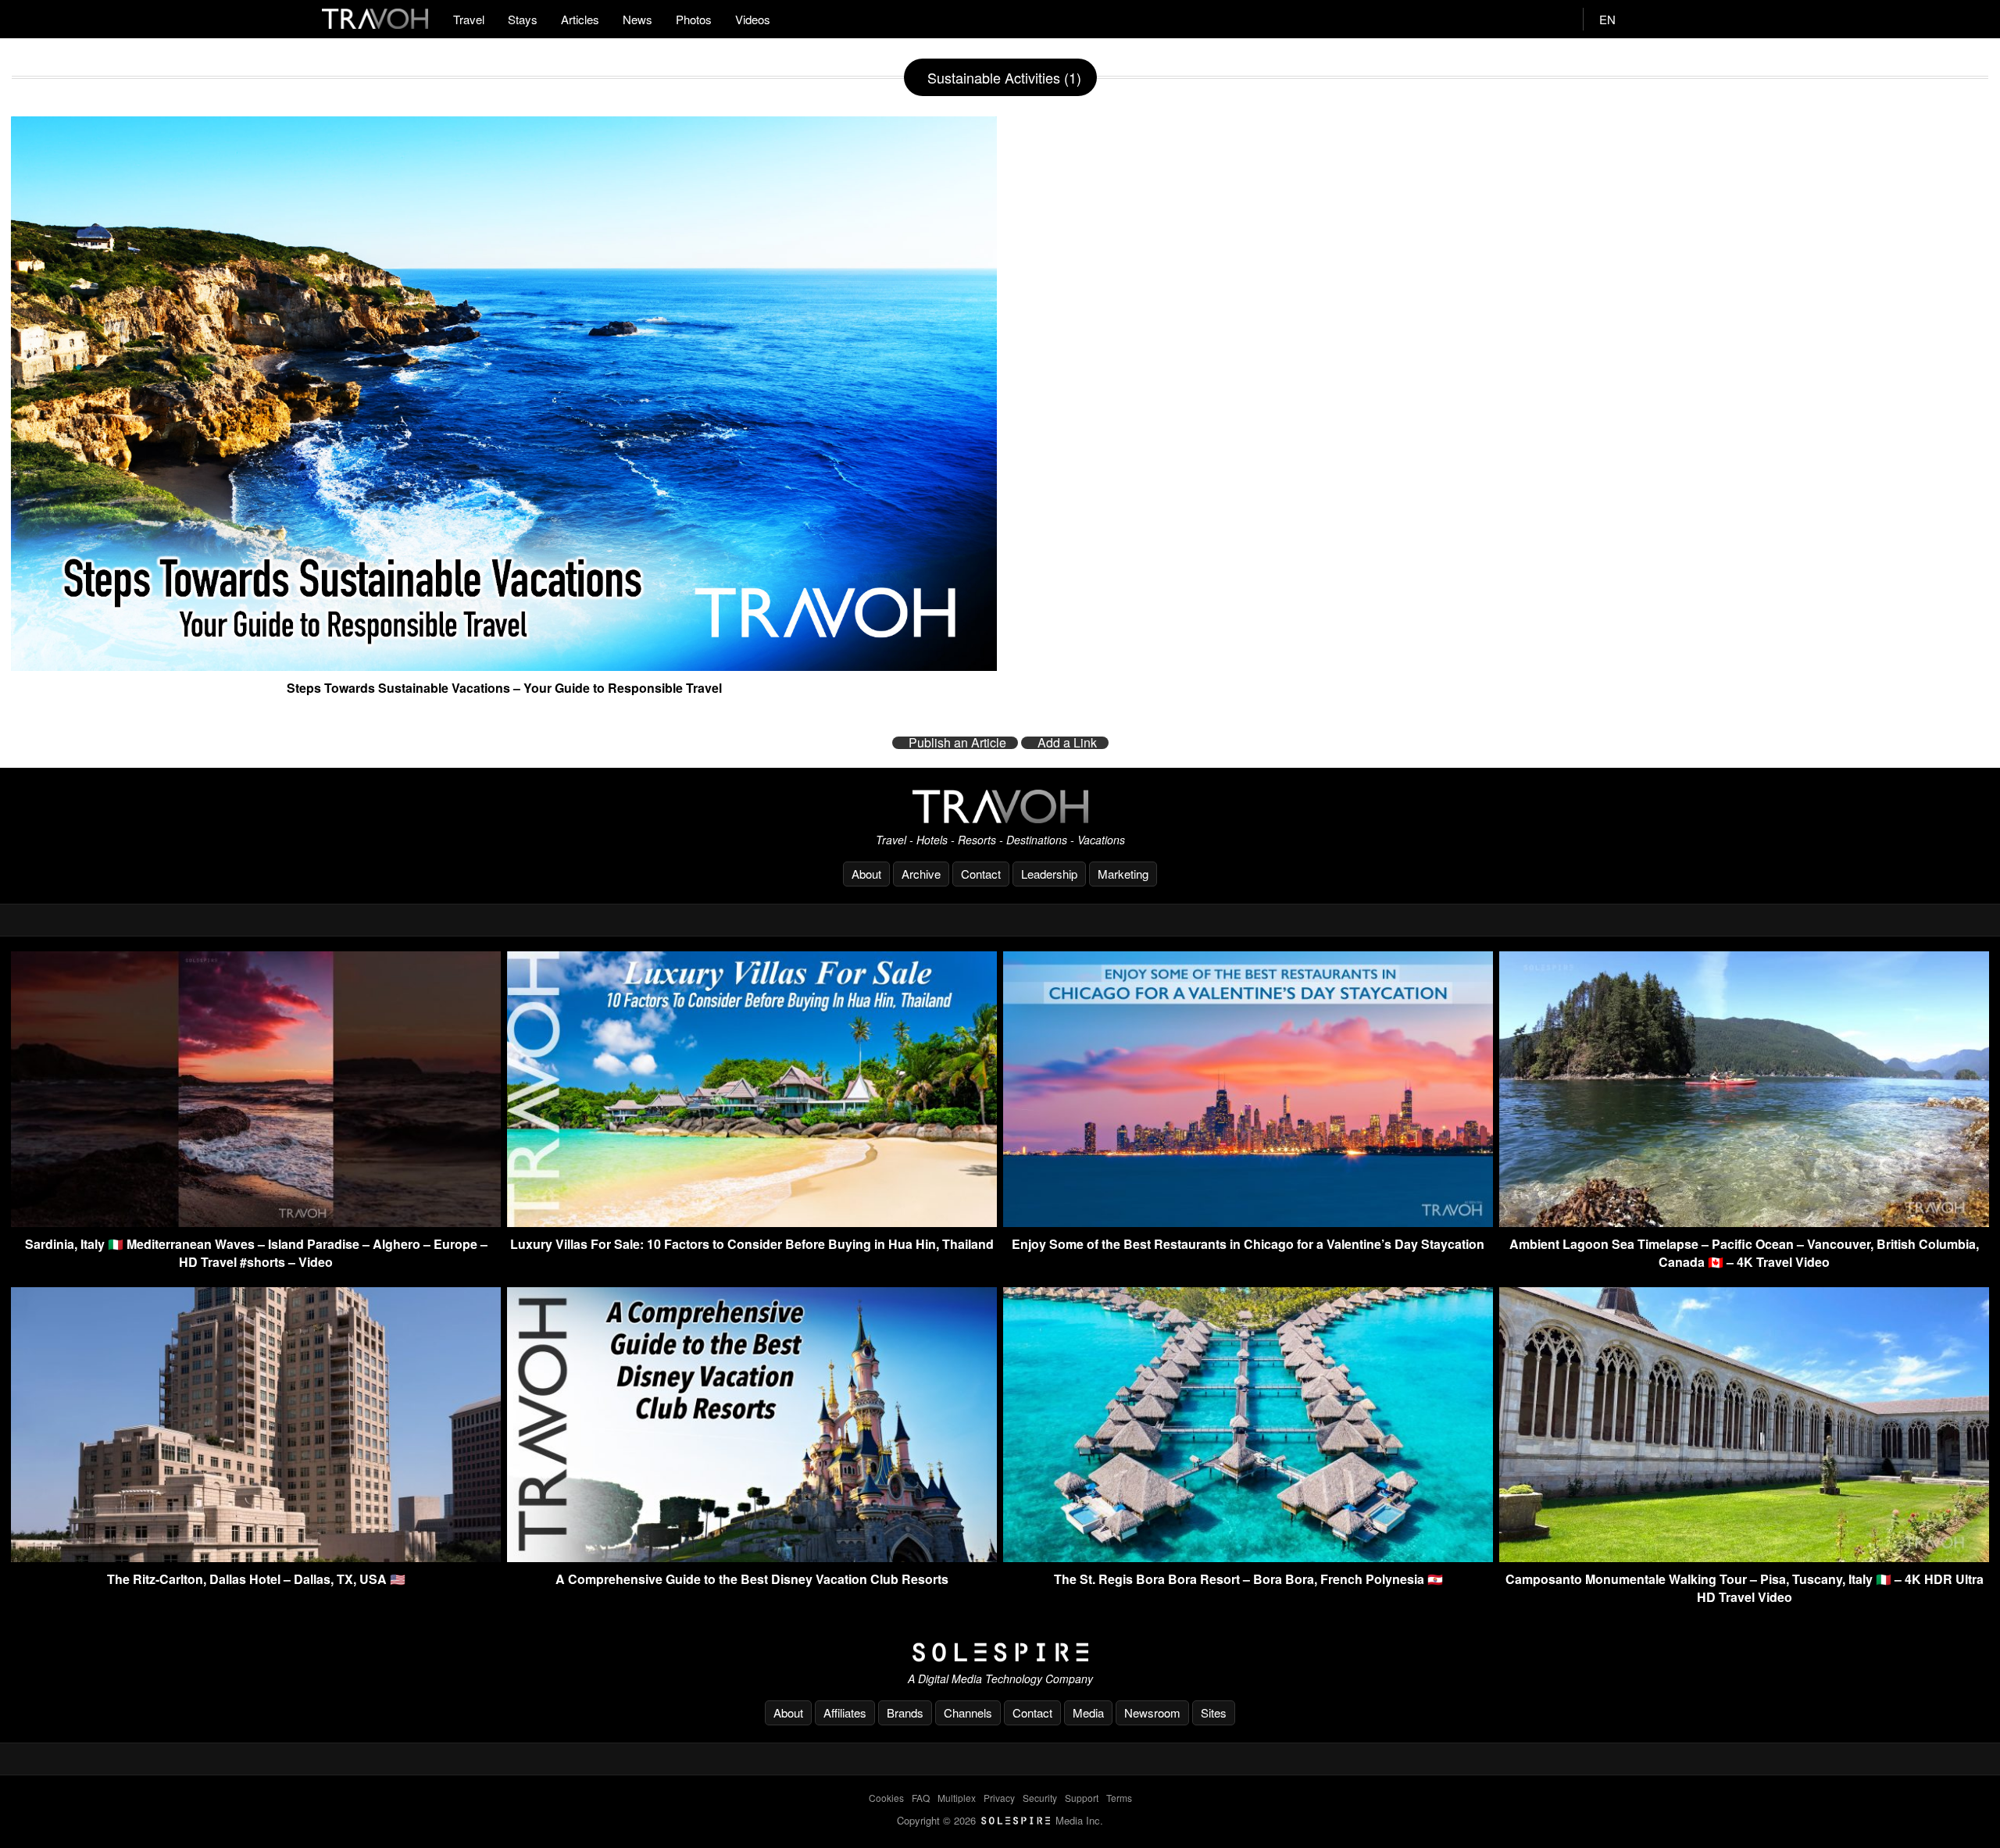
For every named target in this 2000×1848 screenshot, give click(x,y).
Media (1088, 1712)
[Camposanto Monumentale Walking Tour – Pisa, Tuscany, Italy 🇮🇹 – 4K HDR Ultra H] (1744, 1557)
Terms (1119, 1798)
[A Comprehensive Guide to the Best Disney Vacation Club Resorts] (752, 1557)
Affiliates (845, 1712)
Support (1082, 1798)
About (866, 874)
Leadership (1049, 874)
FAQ (921, 1798)
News (637, 19)
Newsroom (1152, 1712)
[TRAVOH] (1000, 806)
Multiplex (957, 1798)
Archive (921, 874)
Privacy (999, 1798)
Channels (968, 1712)
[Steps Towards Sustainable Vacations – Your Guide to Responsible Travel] (504, 665)
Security (1040, 1798)
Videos (753, 19)
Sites (1214, 1712)
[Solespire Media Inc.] (1000, 1653)
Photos (694, 19)
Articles (580, 19)
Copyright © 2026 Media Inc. (1000, 1820)
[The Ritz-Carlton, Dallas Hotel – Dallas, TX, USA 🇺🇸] (256, 1557)
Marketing (1123, 874)
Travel (469, 19)
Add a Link (1067, 743)
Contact (981, 874)
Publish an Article (957, 743)
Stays (523, 19)
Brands (905, 1712)
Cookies (886, 1798)
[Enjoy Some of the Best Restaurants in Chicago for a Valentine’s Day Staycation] (1248, 1222)
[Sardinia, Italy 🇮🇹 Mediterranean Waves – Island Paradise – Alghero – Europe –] (256, 1222)
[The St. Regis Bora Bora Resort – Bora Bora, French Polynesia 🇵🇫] (1248, 1557)
